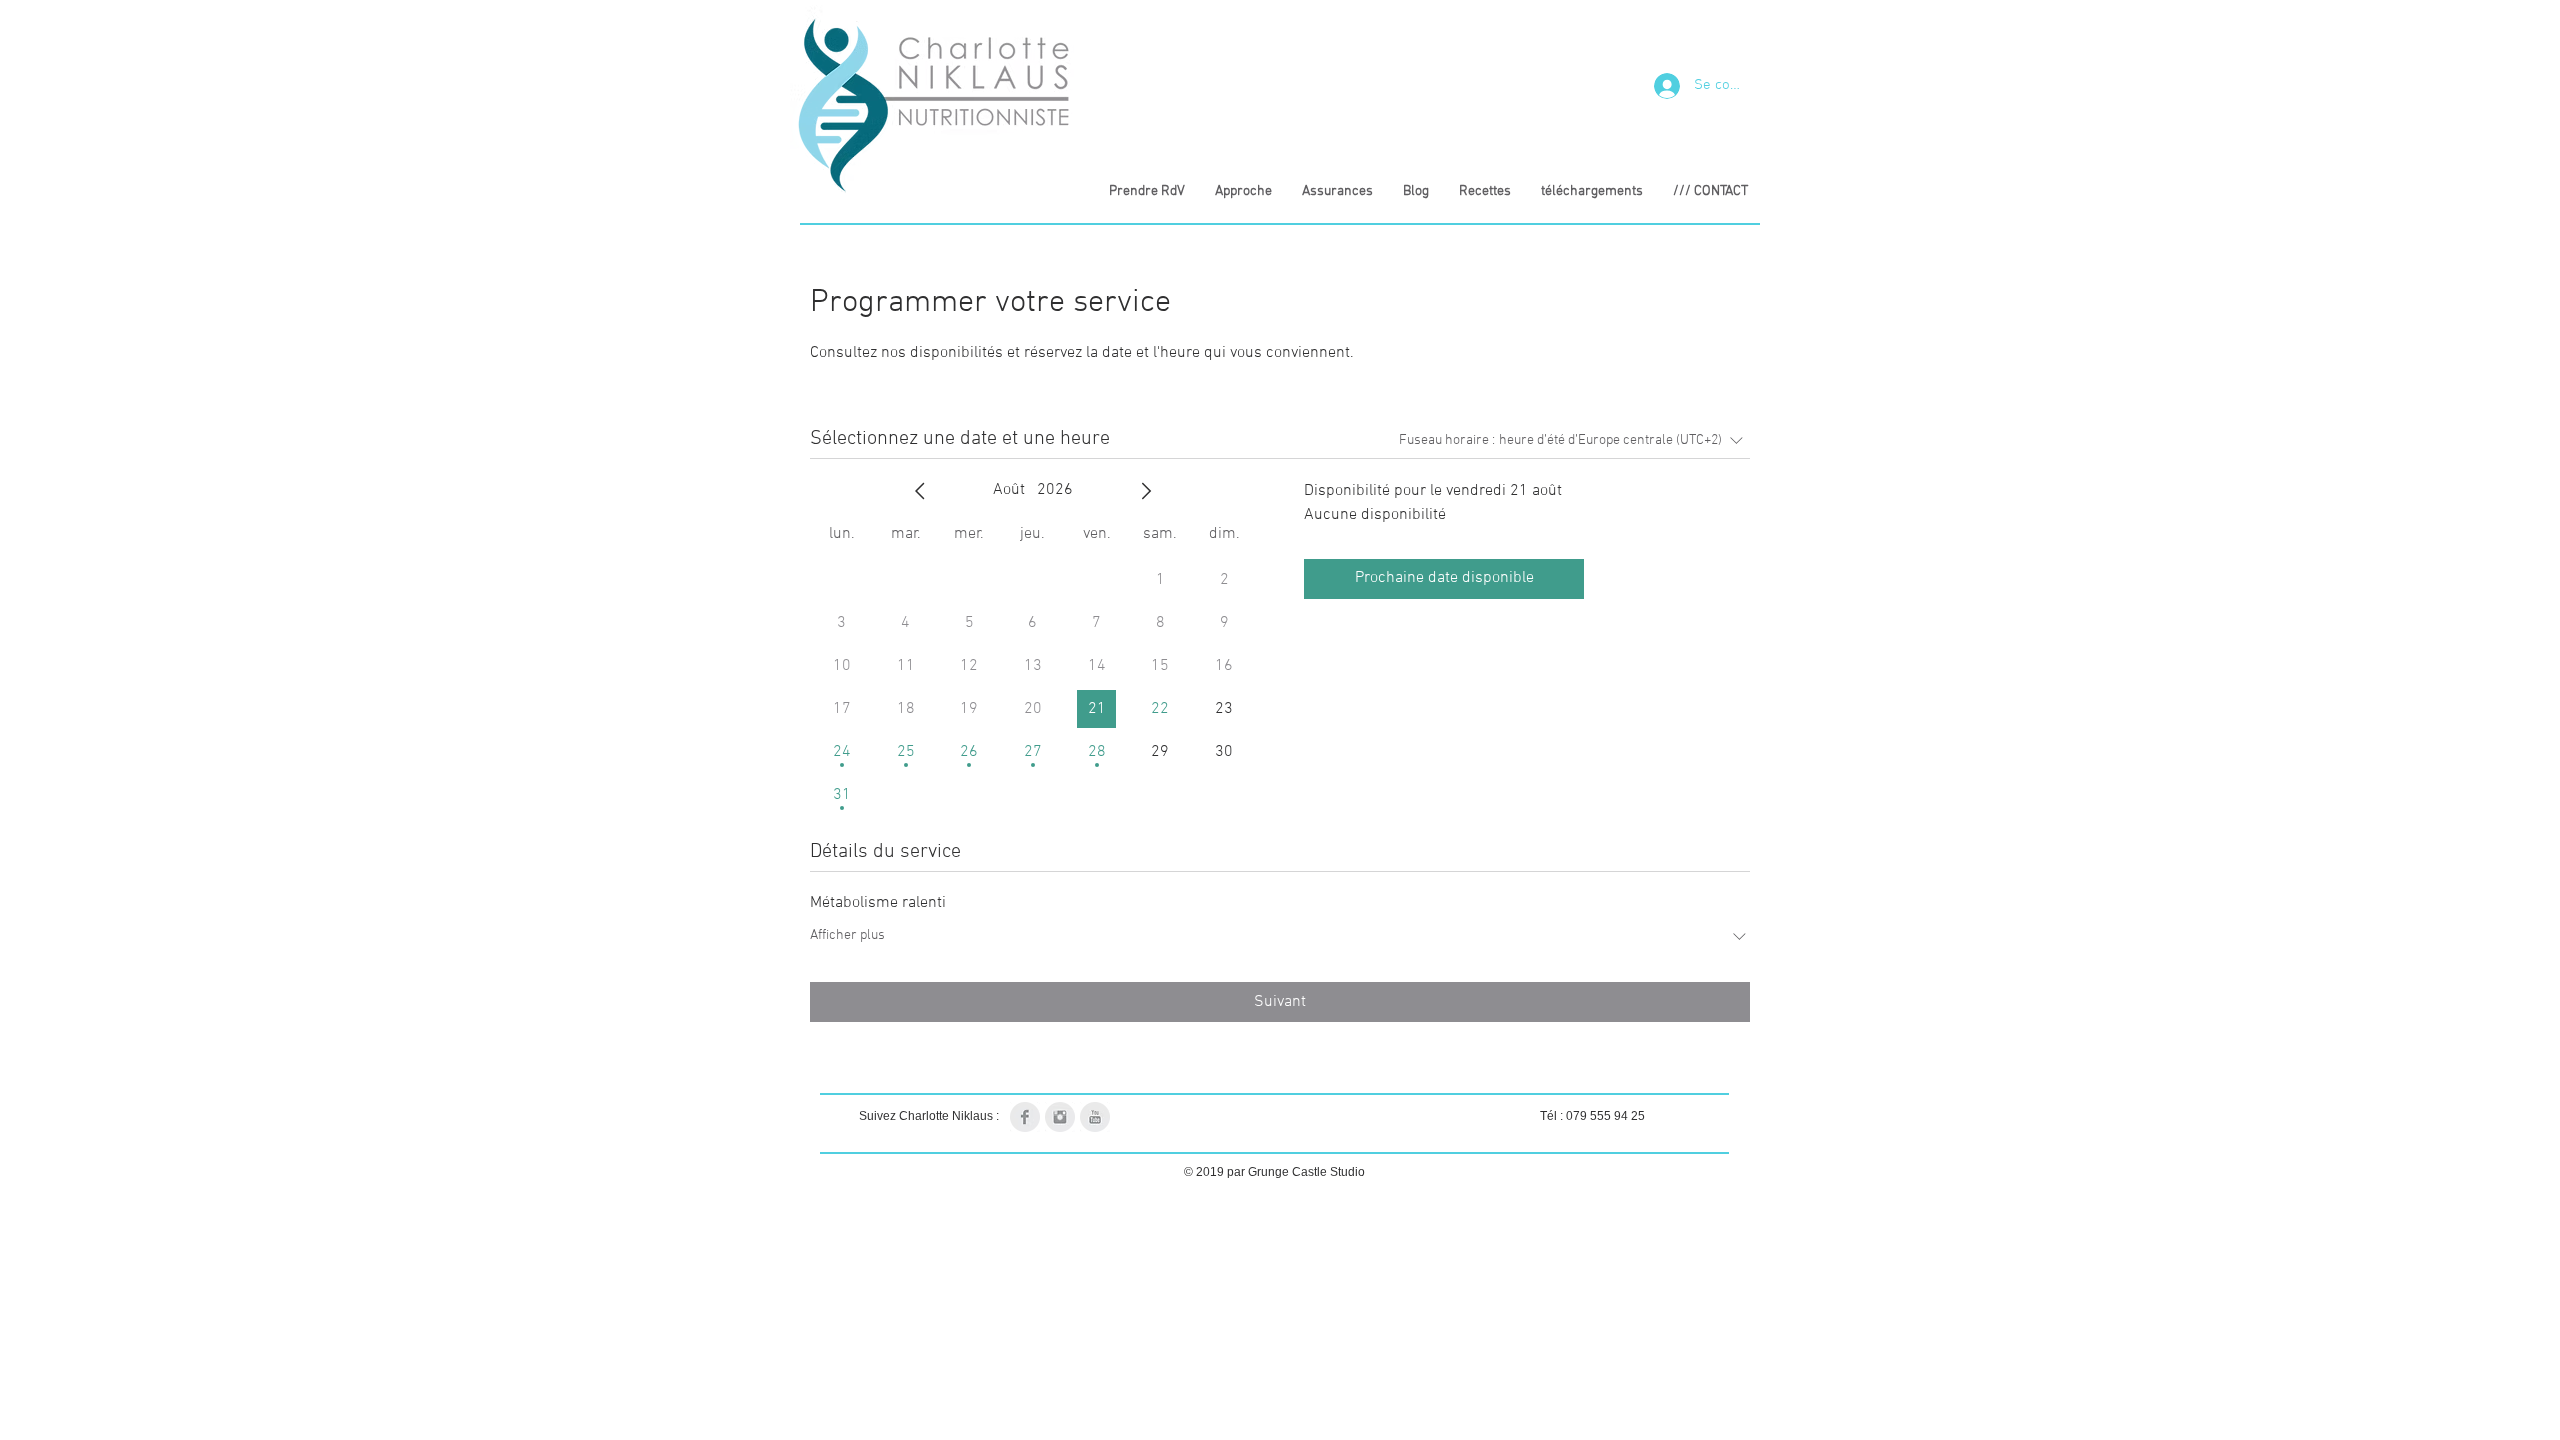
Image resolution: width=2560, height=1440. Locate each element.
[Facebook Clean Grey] (1025, 1117)
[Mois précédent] (920, 491)
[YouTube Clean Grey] (1095, 1117)
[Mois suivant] (1146, 491)
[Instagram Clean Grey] (1060, 1117)
